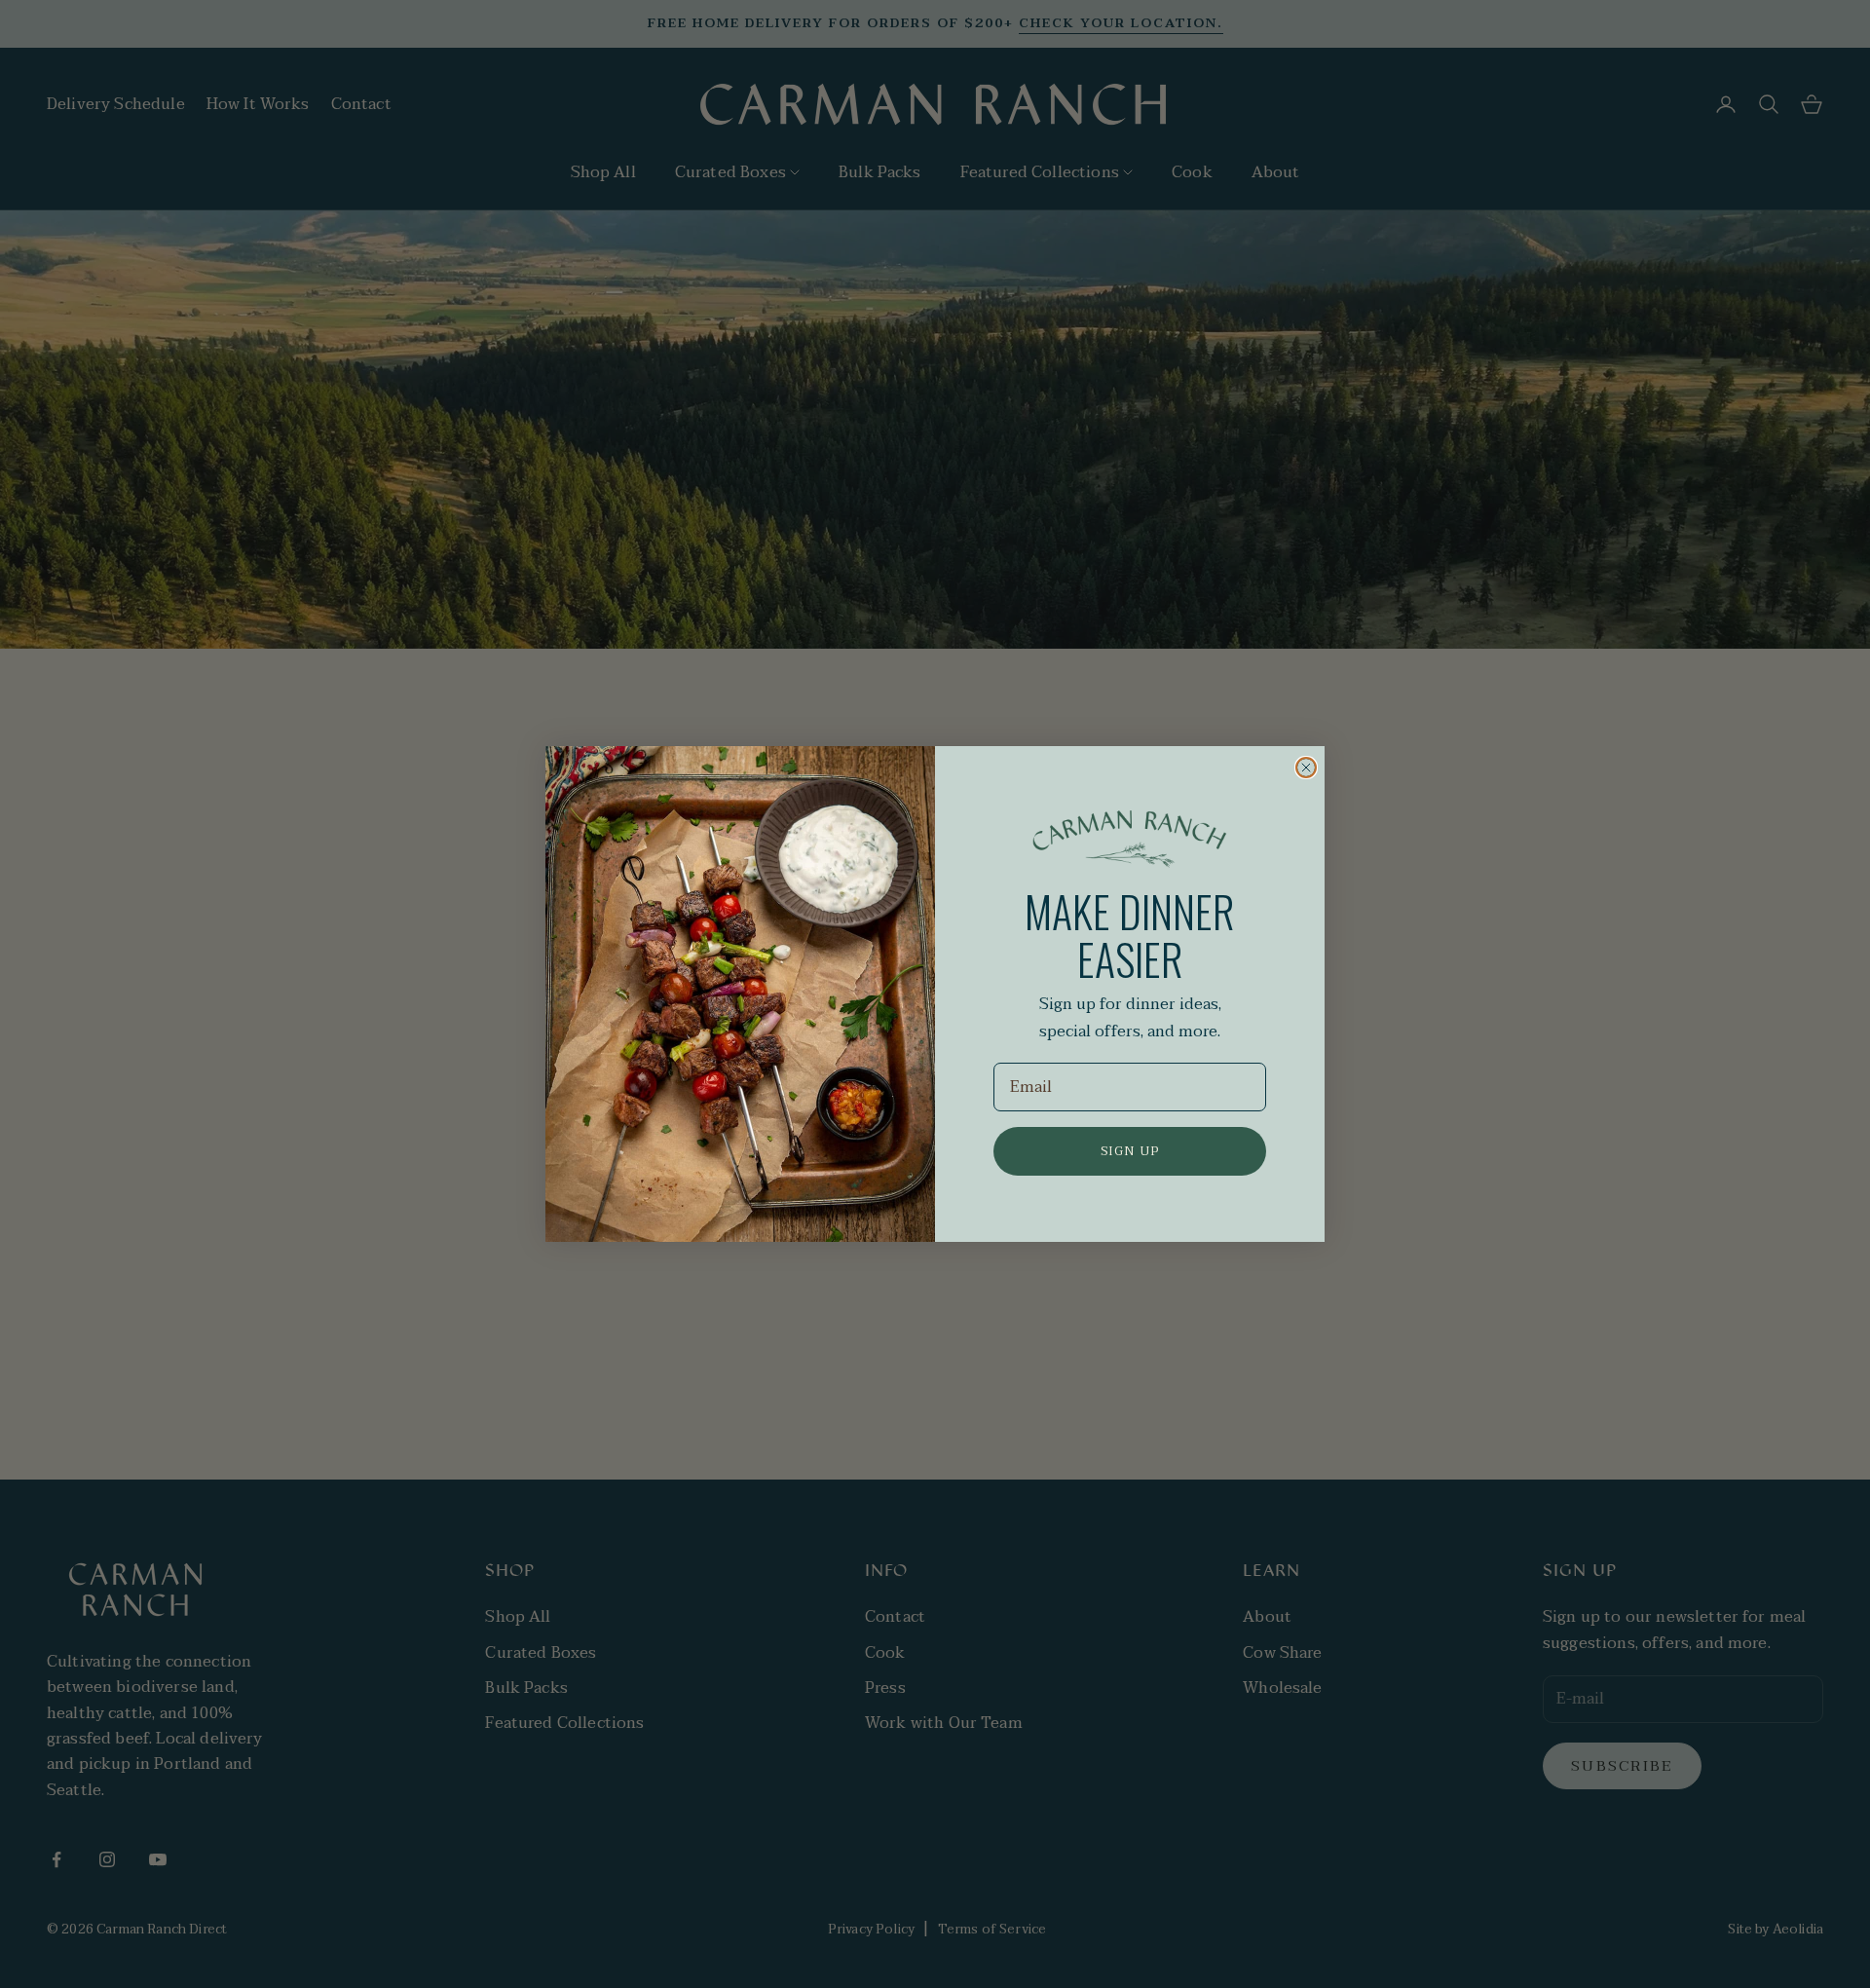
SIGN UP (1130, 1151)
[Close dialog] (1306, 768)
